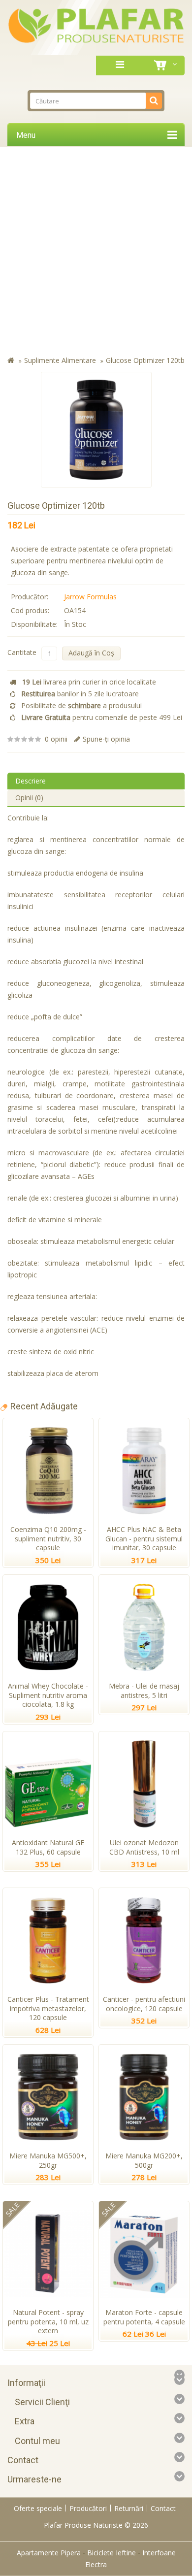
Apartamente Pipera (49, 2553)
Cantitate (22, 652)
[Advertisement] (96, 253)
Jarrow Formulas (90, 597)
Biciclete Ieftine (112, 2553)
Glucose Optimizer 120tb (145, 360)
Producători (88, 2508)
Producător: (30, 597)
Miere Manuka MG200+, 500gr (144, 2160)
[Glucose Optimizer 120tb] (96, 430)
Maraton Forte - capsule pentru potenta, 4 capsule (144, 2317)
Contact (163, 2508)
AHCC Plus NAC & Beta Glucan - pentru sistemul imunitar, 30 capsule (144, 1539)
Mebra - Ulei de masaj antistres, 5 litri (144, 1691)
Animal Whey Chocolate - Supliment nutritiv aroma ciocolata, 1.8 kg (48, 1695)
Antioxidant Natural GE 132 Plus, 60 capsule (48, 1847)
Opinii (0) (29, 798)
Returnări (129, 2508)
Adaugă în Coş (91, 653)
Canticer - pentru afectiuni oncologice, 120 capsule (144, 2004)
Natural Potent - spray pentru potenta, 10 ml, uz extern (48, 2322)
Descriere (31, 781)
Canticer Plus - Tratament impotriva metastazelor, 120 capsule (48, 2008)
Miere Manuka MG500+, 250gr (48, 2160)
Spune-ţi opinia (106, 739)
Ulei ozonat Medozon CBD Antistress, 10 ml (144, 1847)
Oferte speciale (38, 2508)
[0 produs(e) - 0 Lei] (162, 65)
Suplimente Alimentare (60, 360)
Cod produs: (30, 610)
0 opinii (56, 739)
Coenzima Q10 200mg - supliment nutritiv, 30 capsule (48, 1539)
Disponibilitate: (34, 624)
